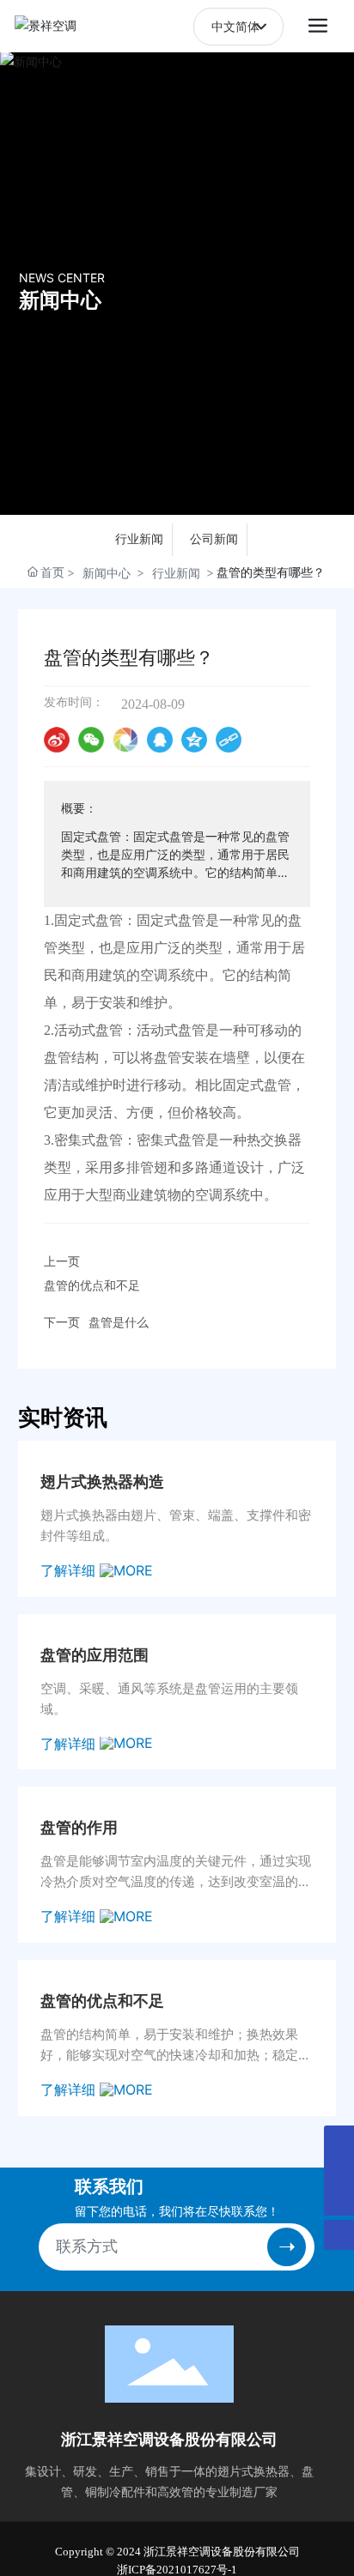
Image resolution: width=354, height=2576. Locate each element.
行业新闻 (139, 539)
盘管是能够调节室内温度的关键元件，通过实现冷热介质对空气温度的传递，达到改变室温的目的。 (176, 1881)
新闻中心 (60, 299)
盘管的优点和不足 (92, 1285)
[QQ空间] (194, 740)
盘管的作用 (79, 1828)
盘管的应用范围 (95, 1655)
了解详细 (70, 1570)
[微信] (91, 740)
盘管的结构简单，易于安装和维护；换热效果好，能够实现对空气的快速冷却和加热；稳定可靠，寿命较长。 (176, 2055)
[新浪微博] (57, 740)
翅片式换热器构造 (102, 1482)
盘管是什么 (119, 1322)
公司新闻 (214, 539)
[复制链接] (229, 740)
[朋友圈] (125, 740)
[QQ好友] (160, 740)
